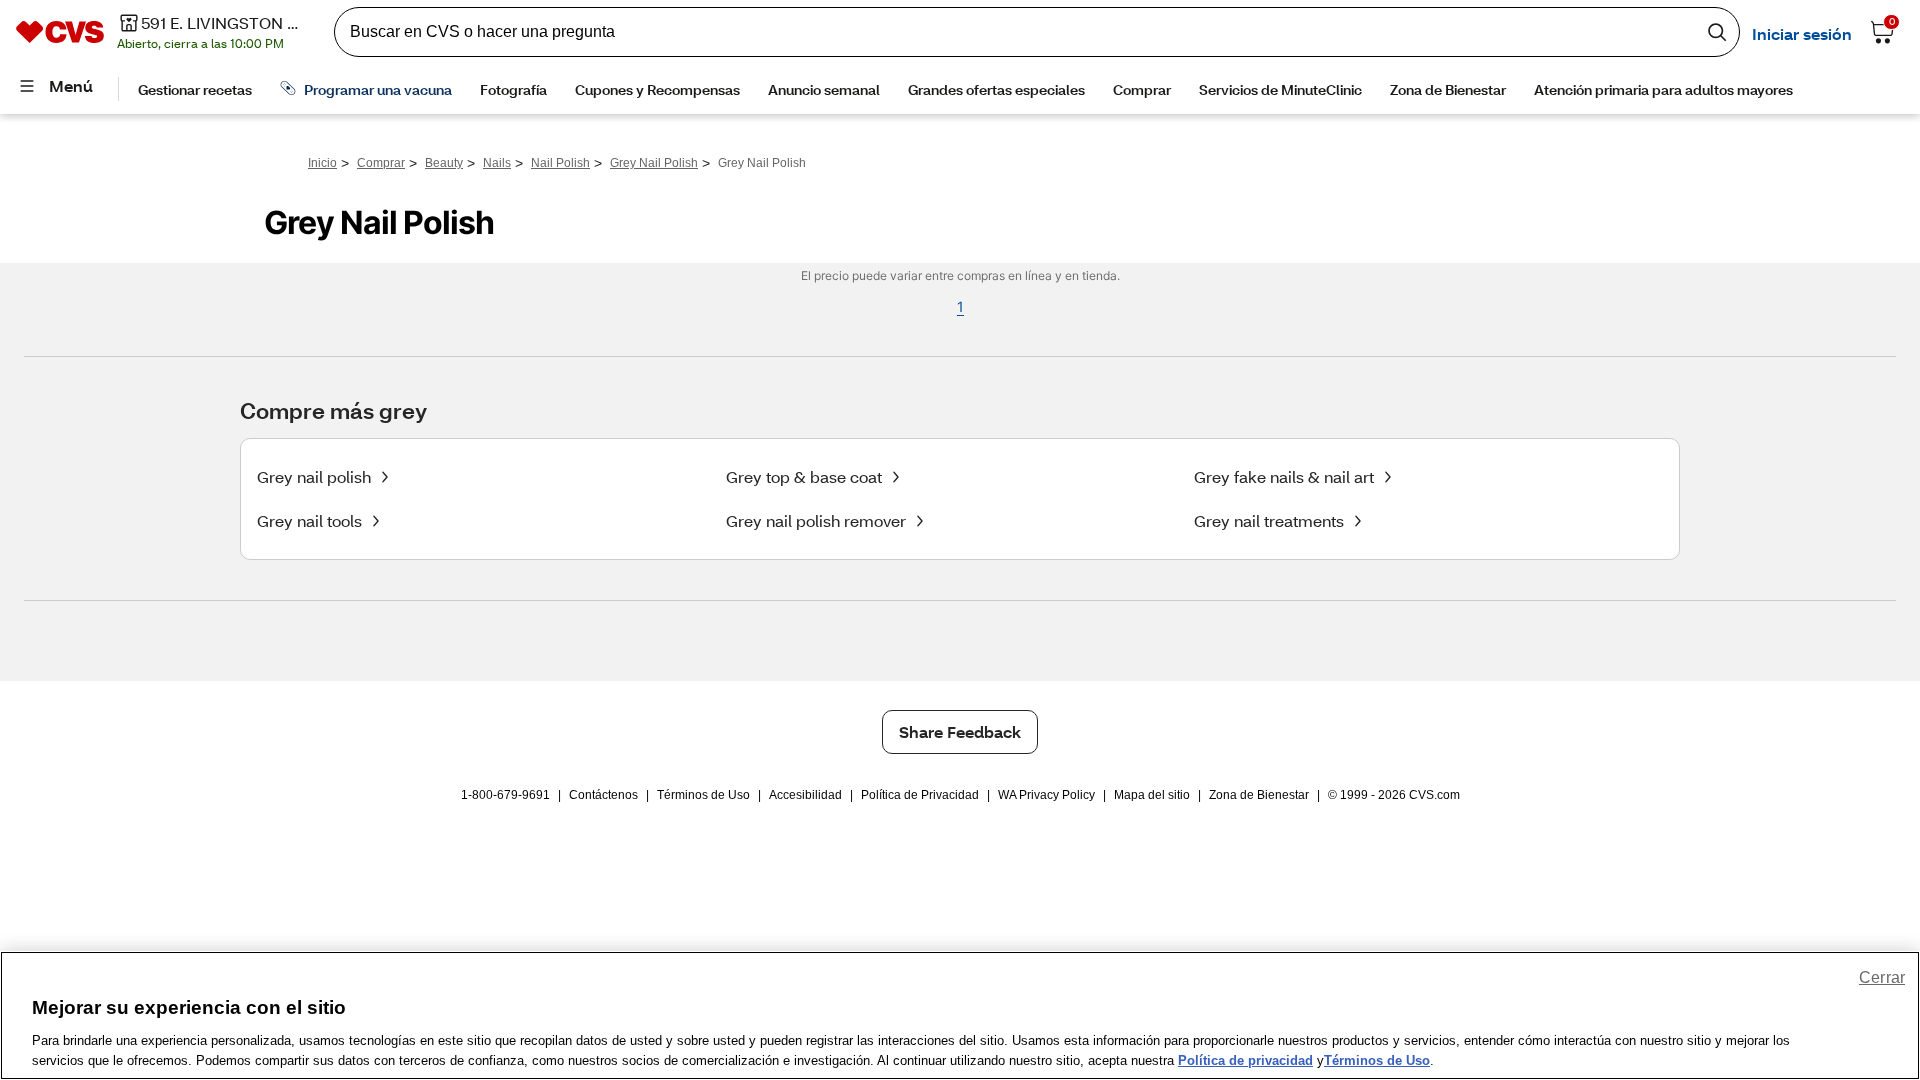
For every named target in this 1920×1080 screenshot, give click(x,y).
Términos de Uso (703, 795)
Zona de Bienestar (1259, 795)
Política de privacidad (1245, 1059)
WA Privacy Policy (1046, 795)
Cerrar (1882, 977)
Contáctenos (603, 795)
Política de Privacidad (920, 795)
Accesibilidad (805, 795)
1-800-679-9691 (505, 795)
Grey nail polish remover (816, 520)
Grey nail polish (314, 476)
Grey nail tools (309, 520)
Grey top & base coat (804, 476)
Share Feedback (960, 731)
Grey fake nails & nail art (1284, 476)
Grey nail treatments (1269, 520)
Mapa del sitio (1152, 795)
